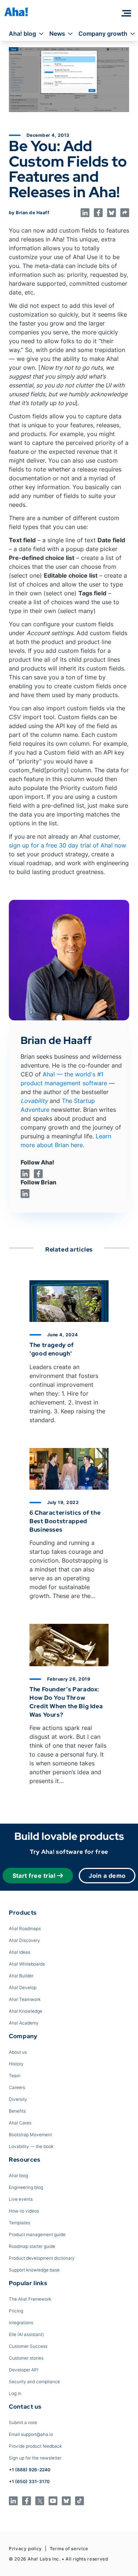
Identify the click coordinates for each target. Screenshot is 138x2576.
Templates (20, 2223)
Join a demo (107, 1876)
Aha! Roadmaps (25, 1928)
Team (15, 2076)
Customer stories (26, 2358)
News (57, 34)
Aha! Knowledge (26, 2011)
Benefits (17, 2111)
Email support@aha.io (31, 2434)
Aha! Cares (20, 2123)
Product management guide (37, 2234)
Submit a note (23, 2422)
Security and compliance (34, 2382)
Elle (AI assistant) (26, 2334)
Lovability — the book (31, 2146)
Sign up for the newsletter (35, 2458)
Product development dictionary (42, 2258)
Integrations (21, 2323)
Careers (17, 2087)
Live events (21, 2199)
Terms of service (69, 2549)
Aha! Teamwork (25, 1999)
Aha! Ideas (20, 1952)
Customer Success (28, 2346)
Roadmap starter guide (32, 2246)
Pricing (16, 2311)
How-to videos (24, 2211)
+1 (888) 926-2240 (30, 2470)
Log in (15, 2393)
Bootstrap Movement (30, 2135)
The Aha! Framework (30, 2299)
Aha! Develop (23, 1987)
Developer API (24, 2370)
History (16, 2064)
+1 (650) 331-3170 (29, 2481)
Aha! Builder (21, 1976)
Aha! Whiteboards (27, 1964)
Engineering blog (26, 2187)
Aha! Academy (24, 2023)
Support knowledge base (34, 2270)
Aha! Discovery (24, 1940)
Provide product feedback (35, 2446)
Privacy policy (25, 2549)
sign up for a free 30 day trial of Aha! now (68, 845)
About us (18, 2052)
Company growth (103, 34)
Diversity (18, 2099)
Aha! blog (22, 34)
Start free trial (34, 1876)
